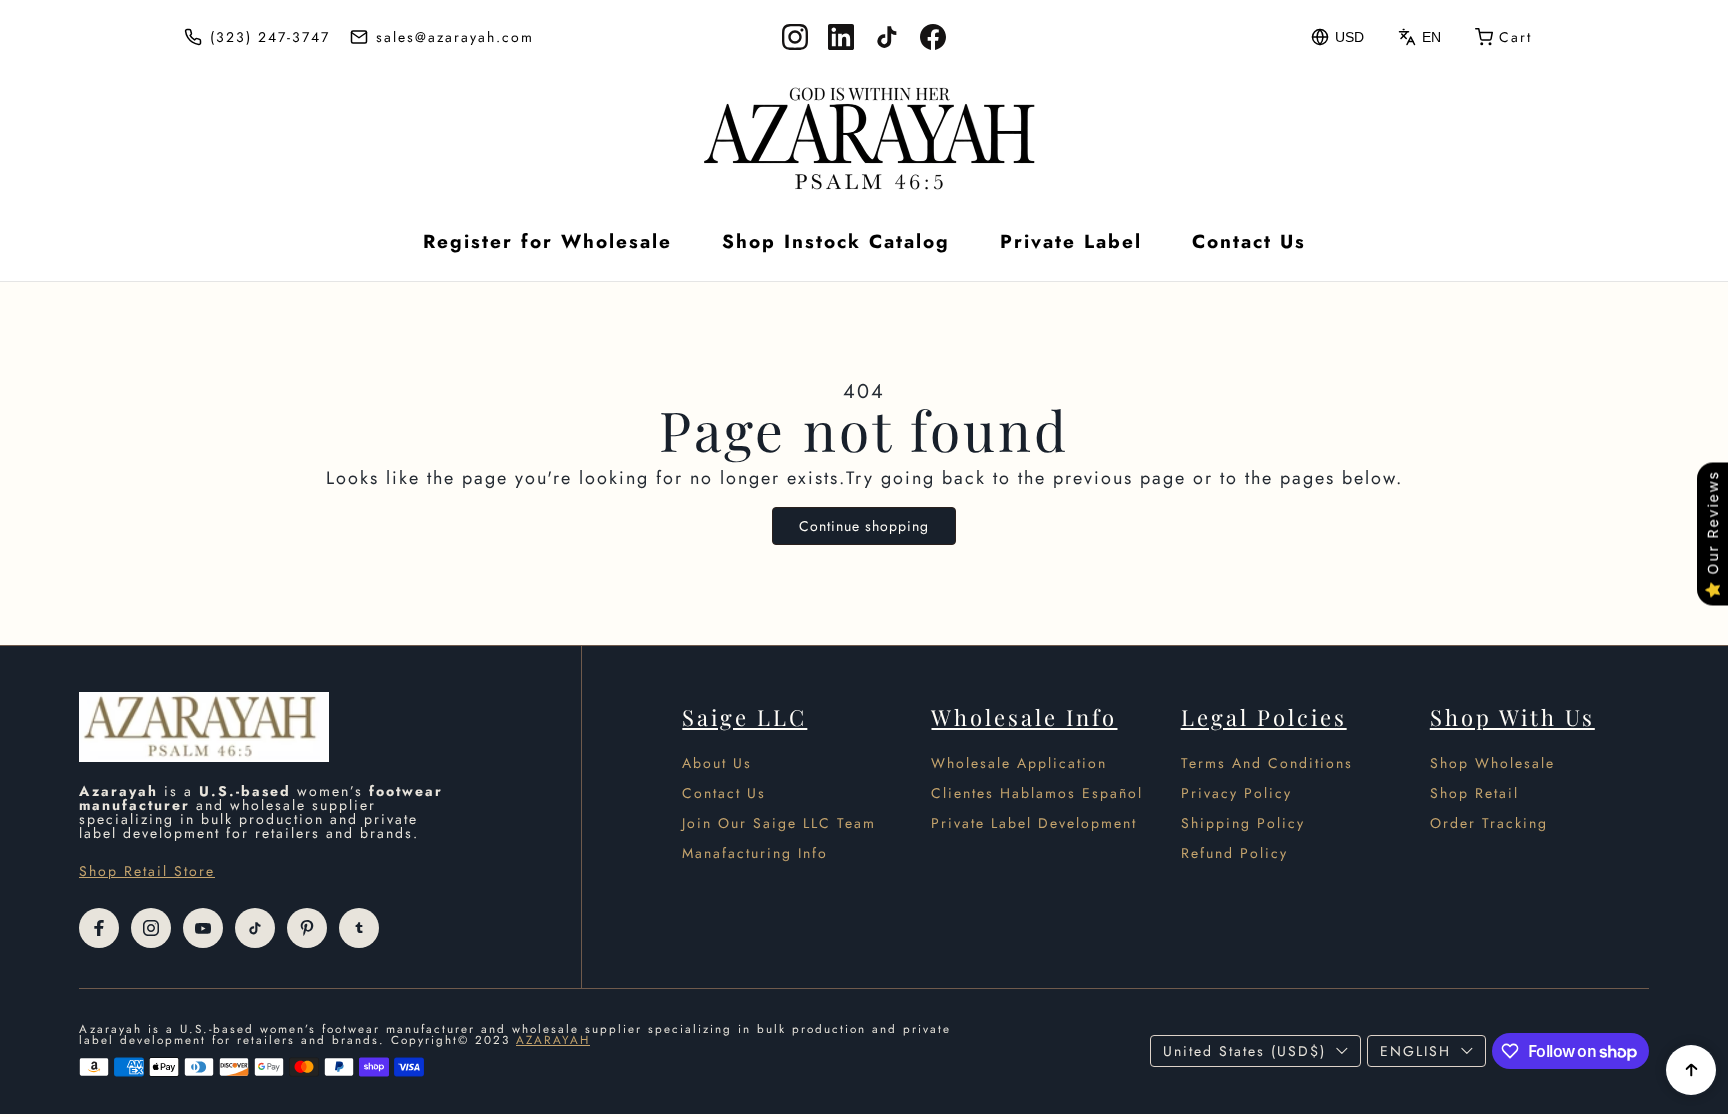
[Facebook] (933, 37)
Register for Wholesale (547, 241)
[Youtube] (203, 928)
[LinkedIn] (841, 37)
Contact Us (1249, 241)
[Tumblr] (359, 928)
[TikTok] (887, 37)
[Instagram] (795, 37)
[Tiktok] (255, 928)
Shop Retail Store (147, 871)
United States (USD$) (1244, 1051)
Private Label (1071, 241)
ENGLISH (1415, 1051)
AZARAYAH (553, 1040)
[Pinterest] (307, 928)
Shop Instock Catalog (836, 241)
